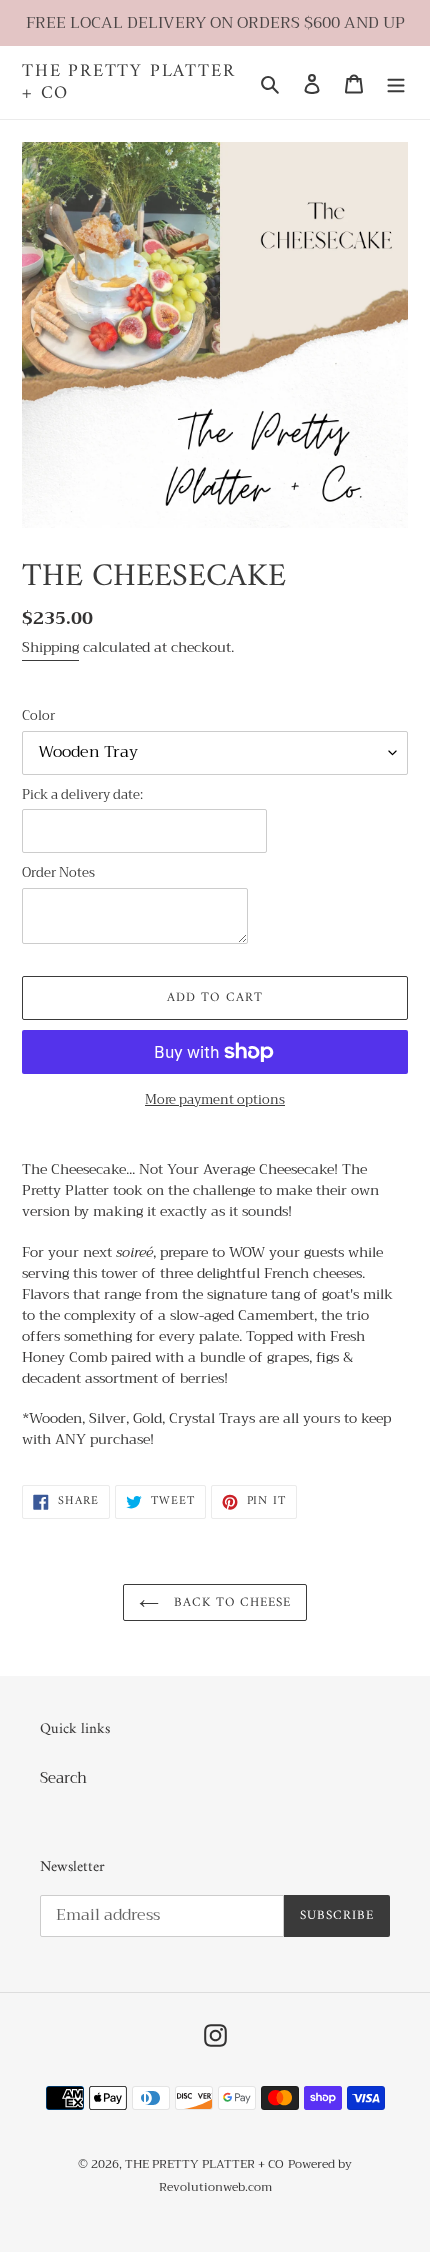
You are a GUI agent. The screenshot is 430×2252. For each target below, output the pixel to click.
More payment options (215, 1100)
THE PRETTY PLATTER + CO (128, 82)
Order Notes (58, 873)
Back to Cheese (230, 1602)
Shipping (50, 647)
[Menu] (396, 82)
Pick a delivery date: (82, 795)
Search (63, 1778)
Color (38, 716)
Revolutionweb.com (215, 2187)
